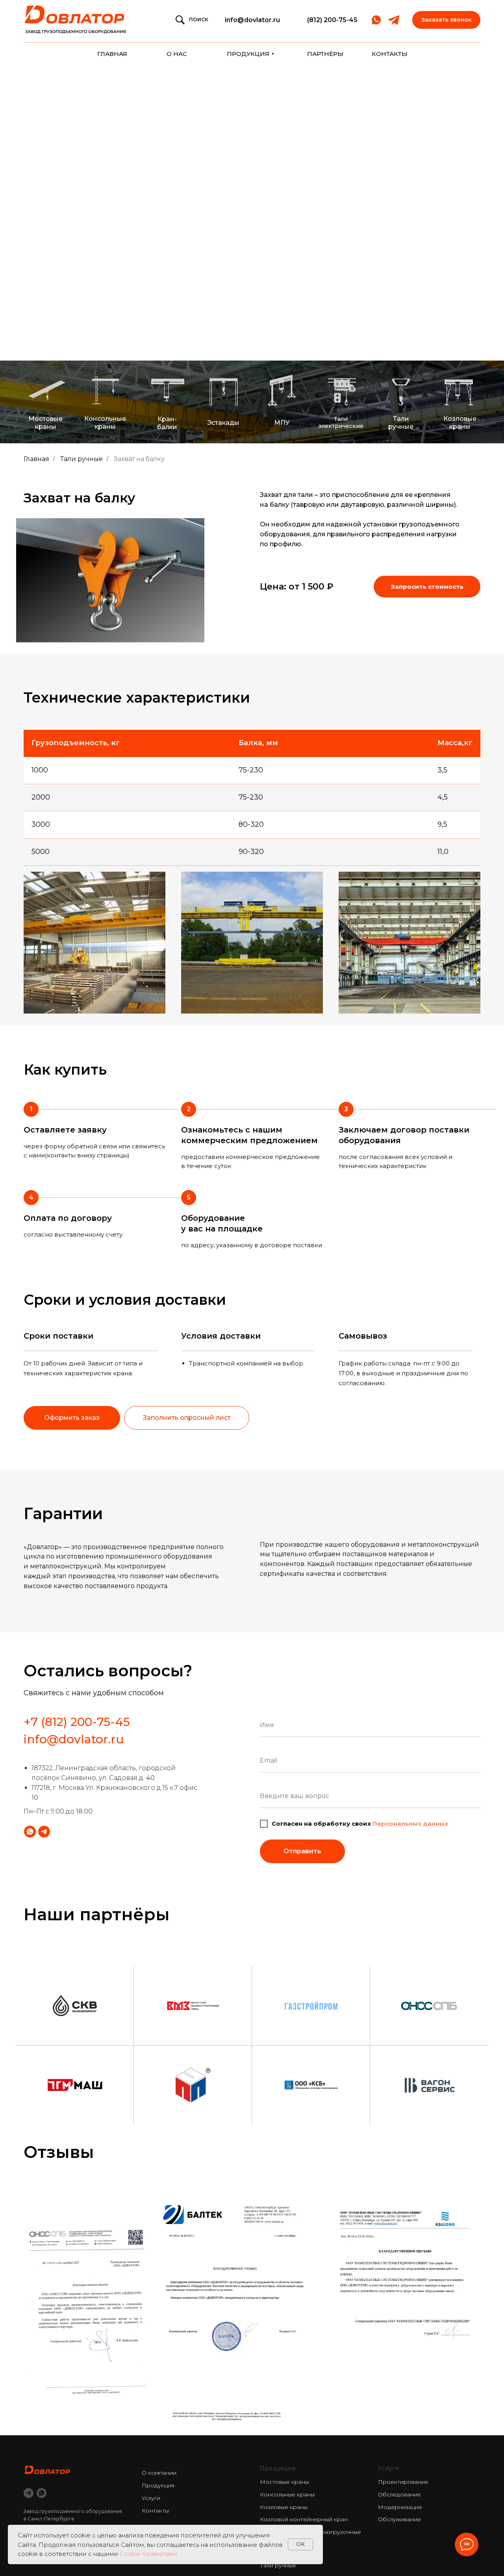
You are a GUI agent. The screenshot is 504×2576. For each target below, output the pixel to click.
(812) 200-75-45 (332, 20)
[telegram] (29, 2493)
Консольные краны (287, 2494)
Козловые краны (284, 2507)
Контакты (155, 2511)
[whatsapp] (42, 2493)
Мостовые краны (284, 2482)
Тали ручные (82, 459)
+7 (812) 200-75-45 (77, 1722)
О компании (159, 2473)
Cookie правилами (149, 2554)
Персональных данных (410, 1824)
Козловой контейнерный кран (304, 2519)
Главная (36, 459)
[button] (446, 20)
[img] (76, 20)
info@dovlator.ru (252, 20)
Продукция (158, 2485)
